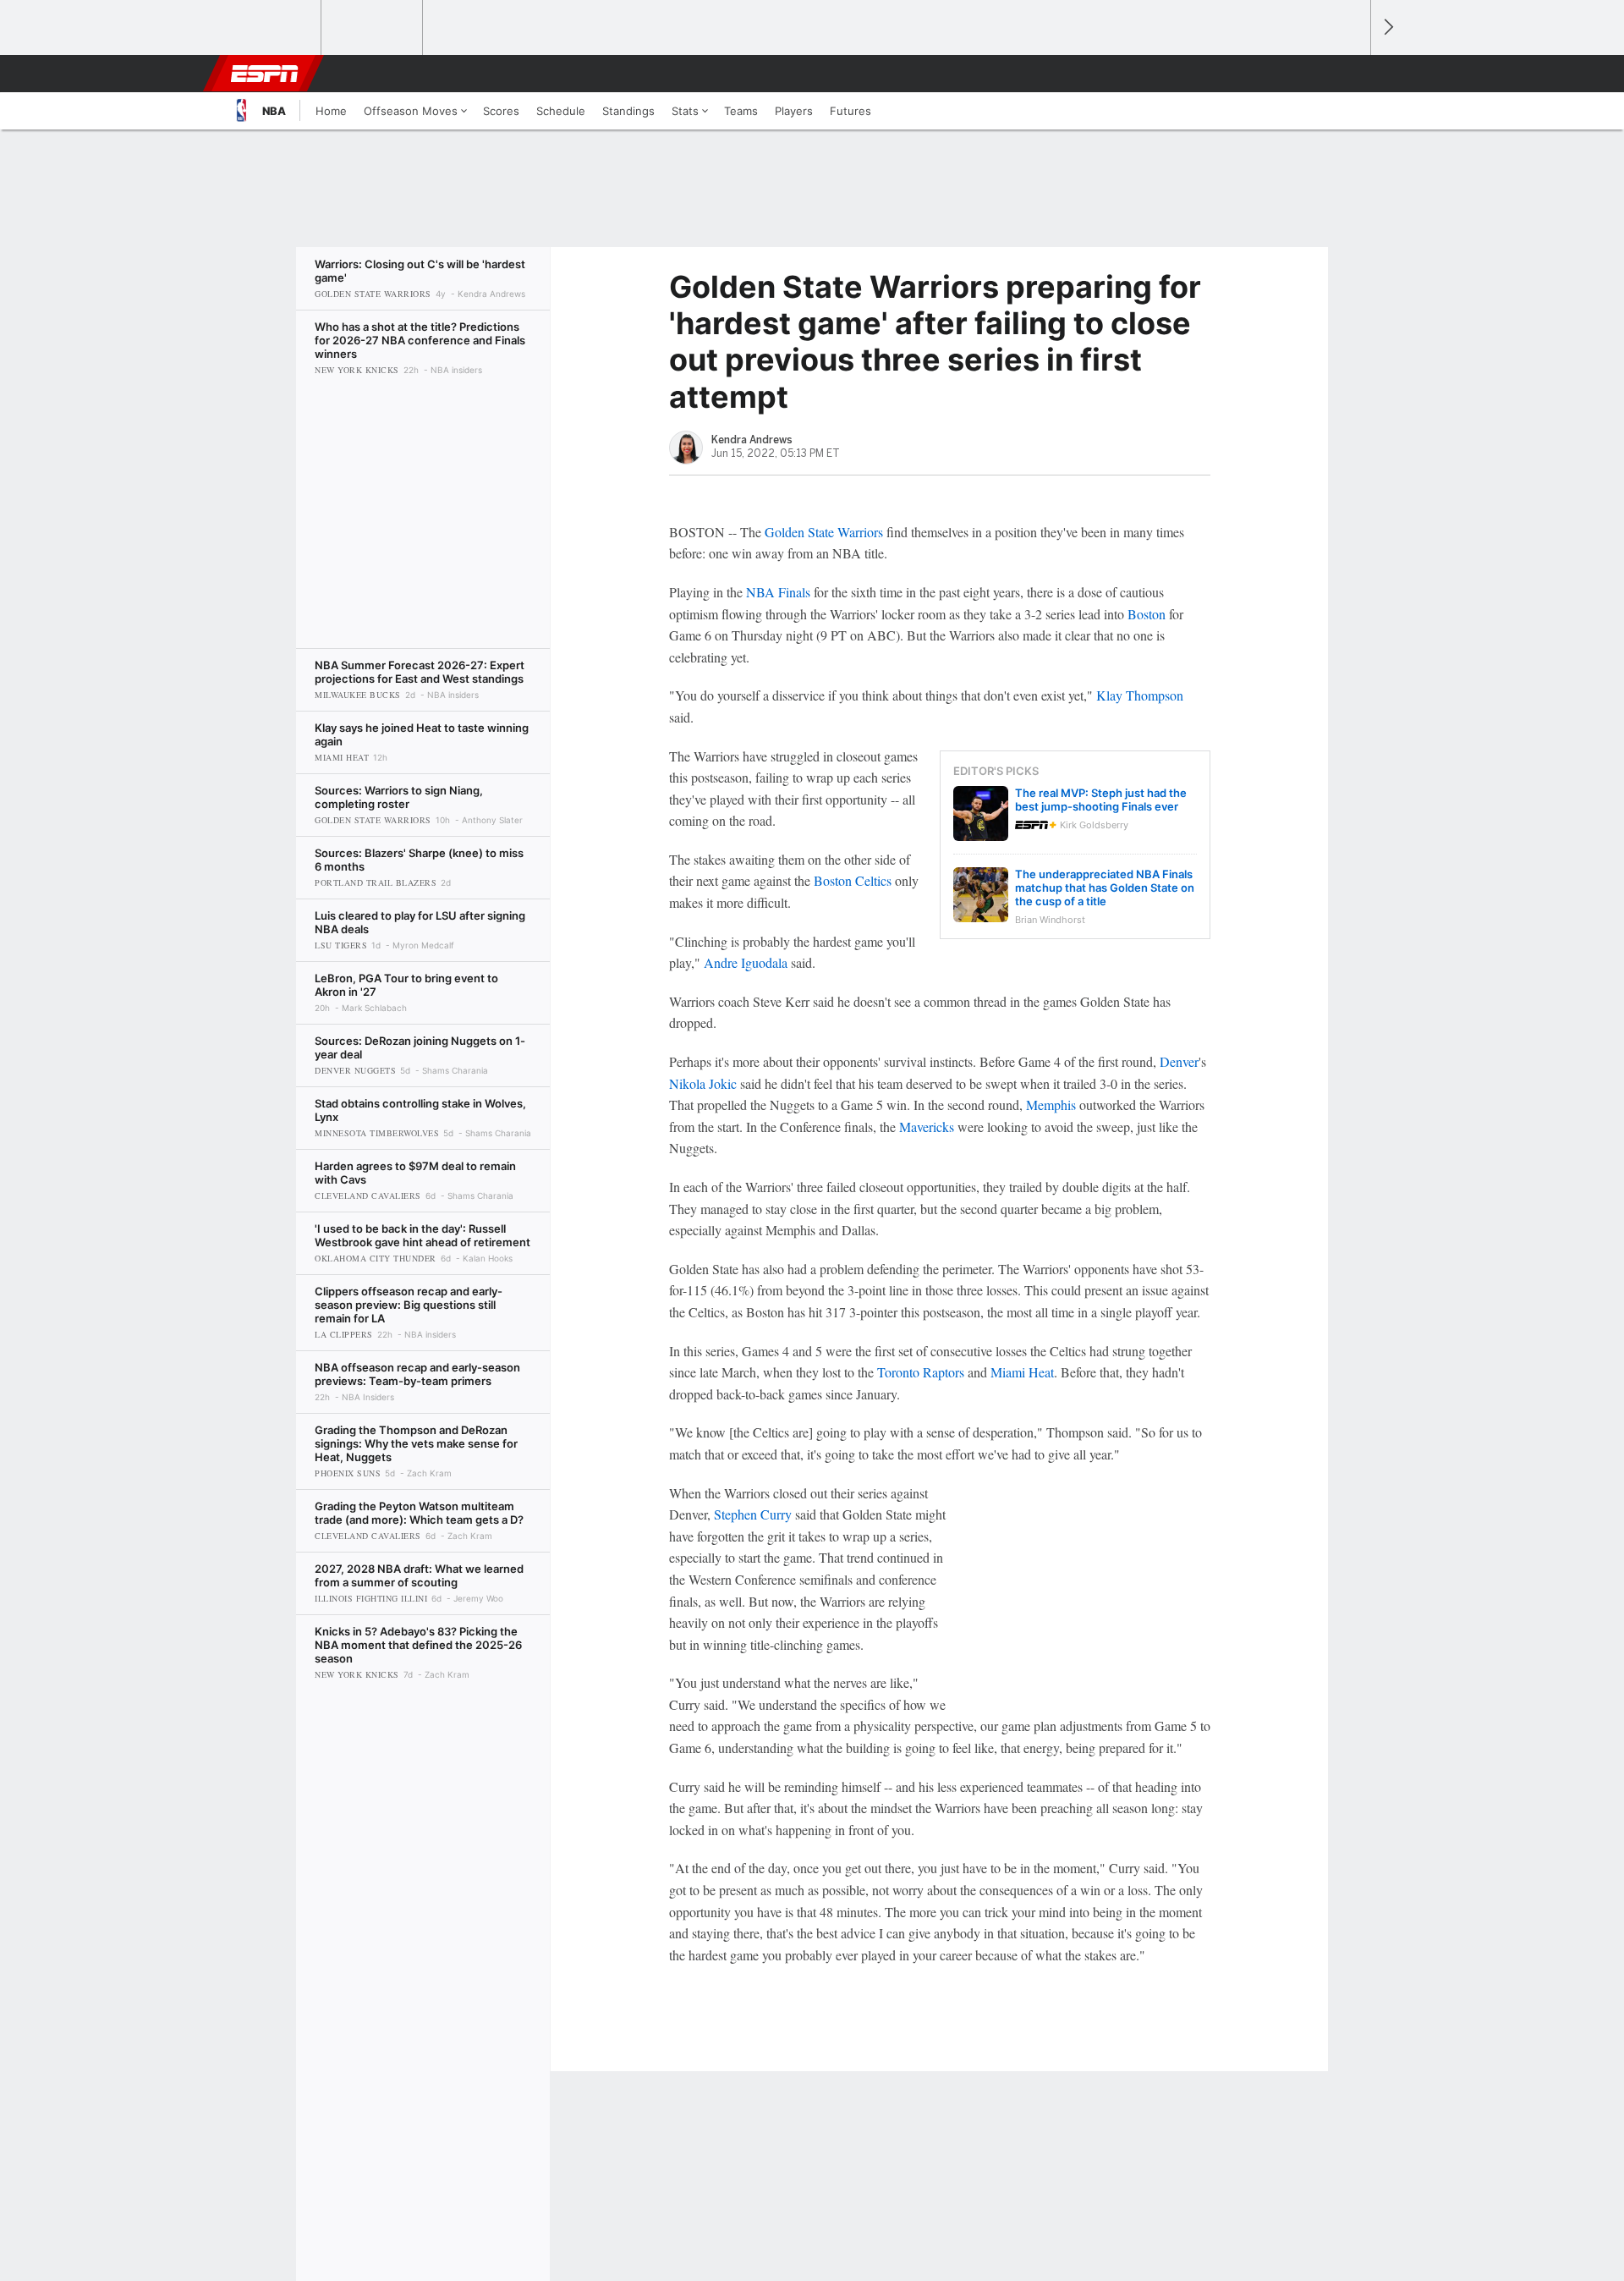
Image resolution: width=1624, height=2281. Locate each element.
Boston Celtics (853, 880)
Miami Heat (1022, 1372)
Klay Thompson (1140, 695)
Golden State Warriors (824, 532)
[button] (1350, 74)
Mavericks (927, 1127)
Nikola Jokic (703, 1083)
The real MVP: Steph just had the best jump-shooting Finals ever (1101, 800)
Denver (1179, 1061)
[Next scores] (1387, 27)
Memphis (1051, 1105)
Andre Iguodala (746, 962)
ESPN (265, 74)
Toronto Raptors (921, 1372)
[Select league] (272, 28)
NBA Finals (778, 592)
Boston (1147, 614)
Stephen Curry (753, 1514)
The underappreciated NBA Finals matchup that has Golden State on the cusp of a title (1105, 888)
